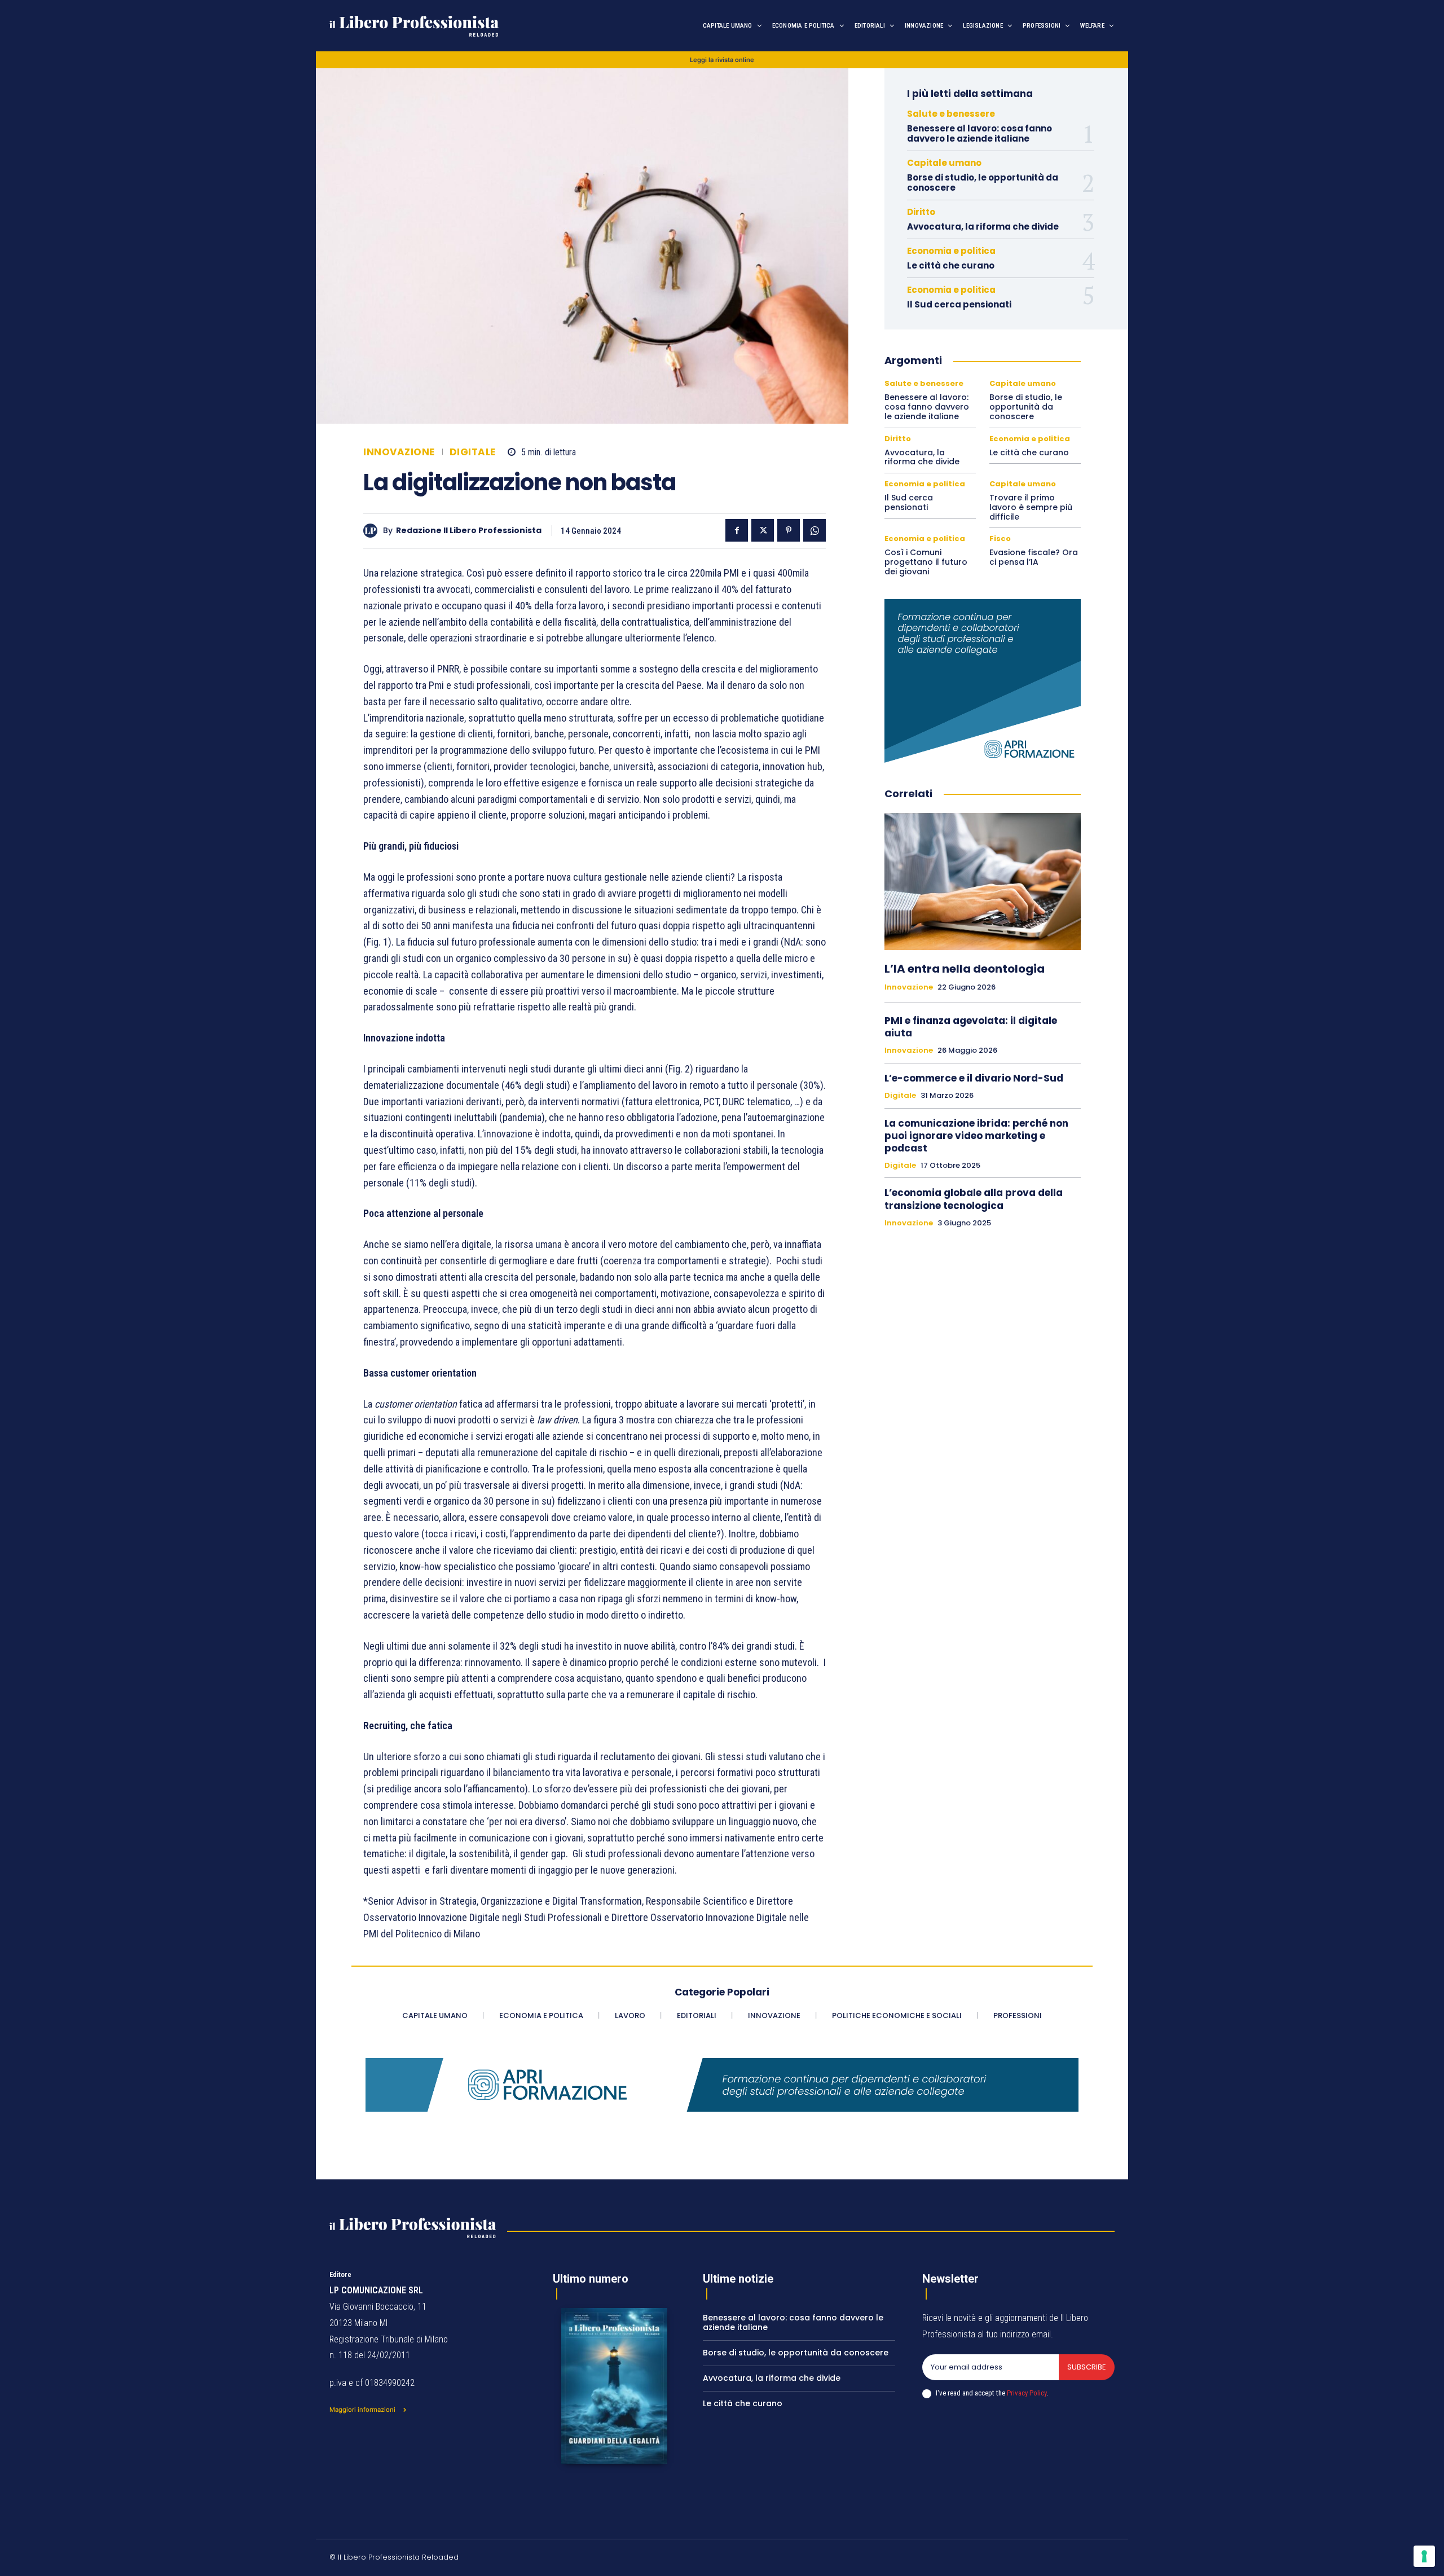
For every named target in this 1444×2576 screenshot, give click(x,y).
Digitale (473, 452)
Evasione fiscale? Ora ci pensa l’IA (1034, 557)
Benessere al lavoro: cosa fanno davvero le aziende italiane (979, 133)
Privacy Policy (1027, 2393)
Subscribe (1087, 2367)
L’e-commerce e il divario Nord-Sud (974, 1078)
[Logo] (446, 26)
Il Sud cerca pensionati (959, 304)
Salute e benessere (951, 114)
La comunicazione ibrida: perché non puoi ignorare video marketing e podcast (976, 1136)
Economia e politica (951, 251)
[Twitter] (763, 530)
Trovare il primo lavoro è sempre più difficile (1031, 507)
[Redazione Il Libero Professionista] (373, 531)
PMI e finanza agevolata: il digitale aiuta (971, 1027)
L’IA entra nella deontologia (965, 969)
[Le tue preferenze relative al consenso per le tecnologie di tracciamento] (1424, 2556)
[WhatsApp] (815, 530)
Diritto (921, 212)
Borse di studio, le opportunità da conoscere (983, 183)
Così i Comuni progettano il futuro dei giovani (926, 562)
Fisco (1000, 539)
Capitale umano (944, 163)
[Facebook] (737, 530)
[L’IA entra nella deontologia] (983, 882)
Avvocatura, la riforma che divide (983, 227)
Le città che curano (951, 265)
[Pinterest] (789, 530)
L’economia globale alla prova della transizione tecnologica (974, 1199)
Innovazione (399, 452)
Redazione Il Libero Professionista (469, 531)
